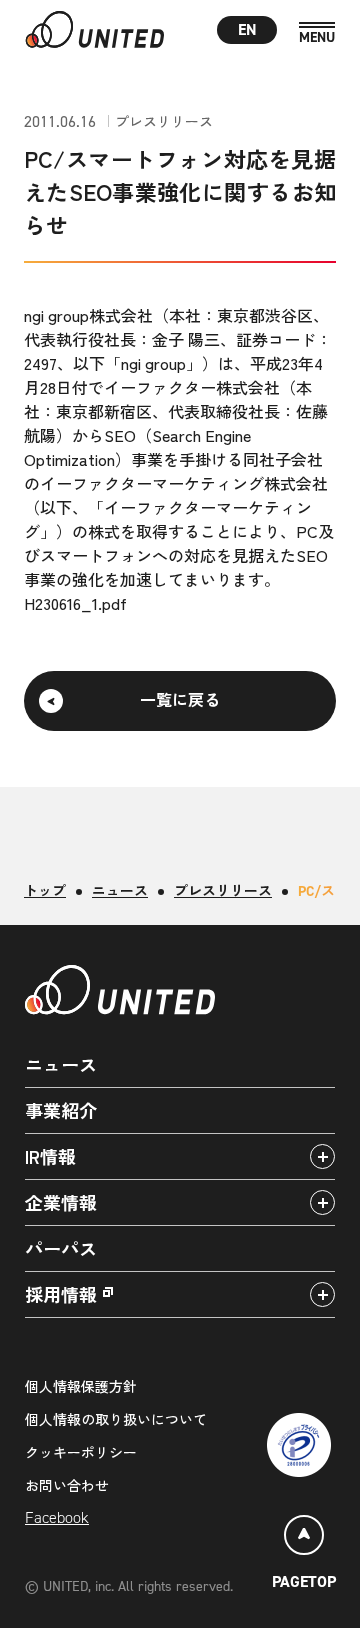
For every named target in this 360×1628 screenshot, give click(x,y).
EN (247, 29)
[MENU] (317, 33)
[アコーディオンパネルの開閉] (322, 1156)
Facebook (57, 1517)
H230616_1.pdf (75, 603)
